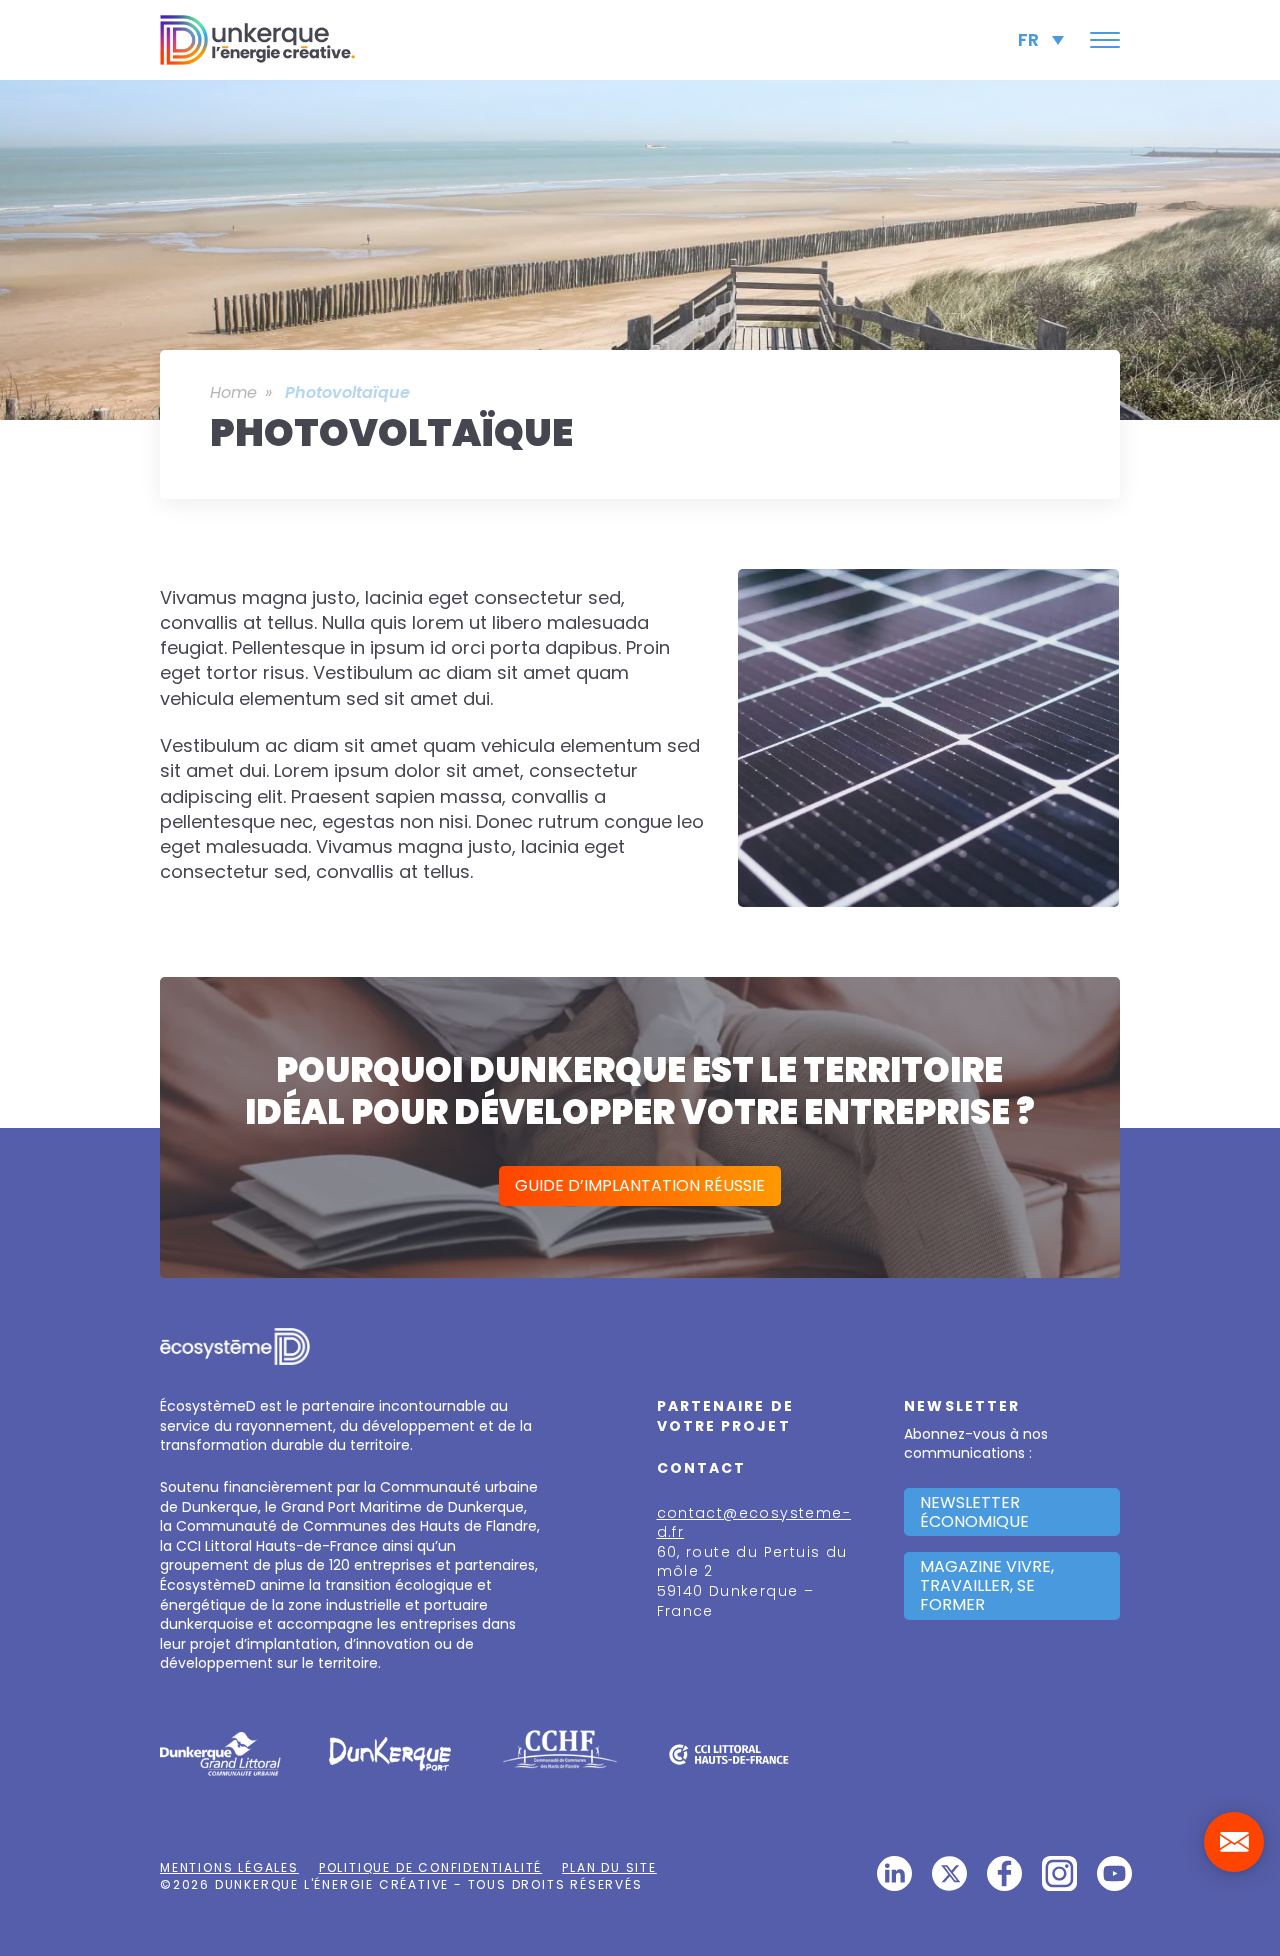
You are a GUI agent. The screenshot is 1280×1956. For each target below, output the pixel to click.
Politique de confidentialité (430, 1867)
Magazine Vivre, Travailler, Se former (987, 1585)
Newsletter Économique (974, 1512)
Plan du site (609, 1867)
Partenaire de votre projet (725, 1416)
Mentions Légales (229, 1867)
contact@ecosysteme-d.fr (754, 1523)
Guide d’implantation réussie (640, 1185)
